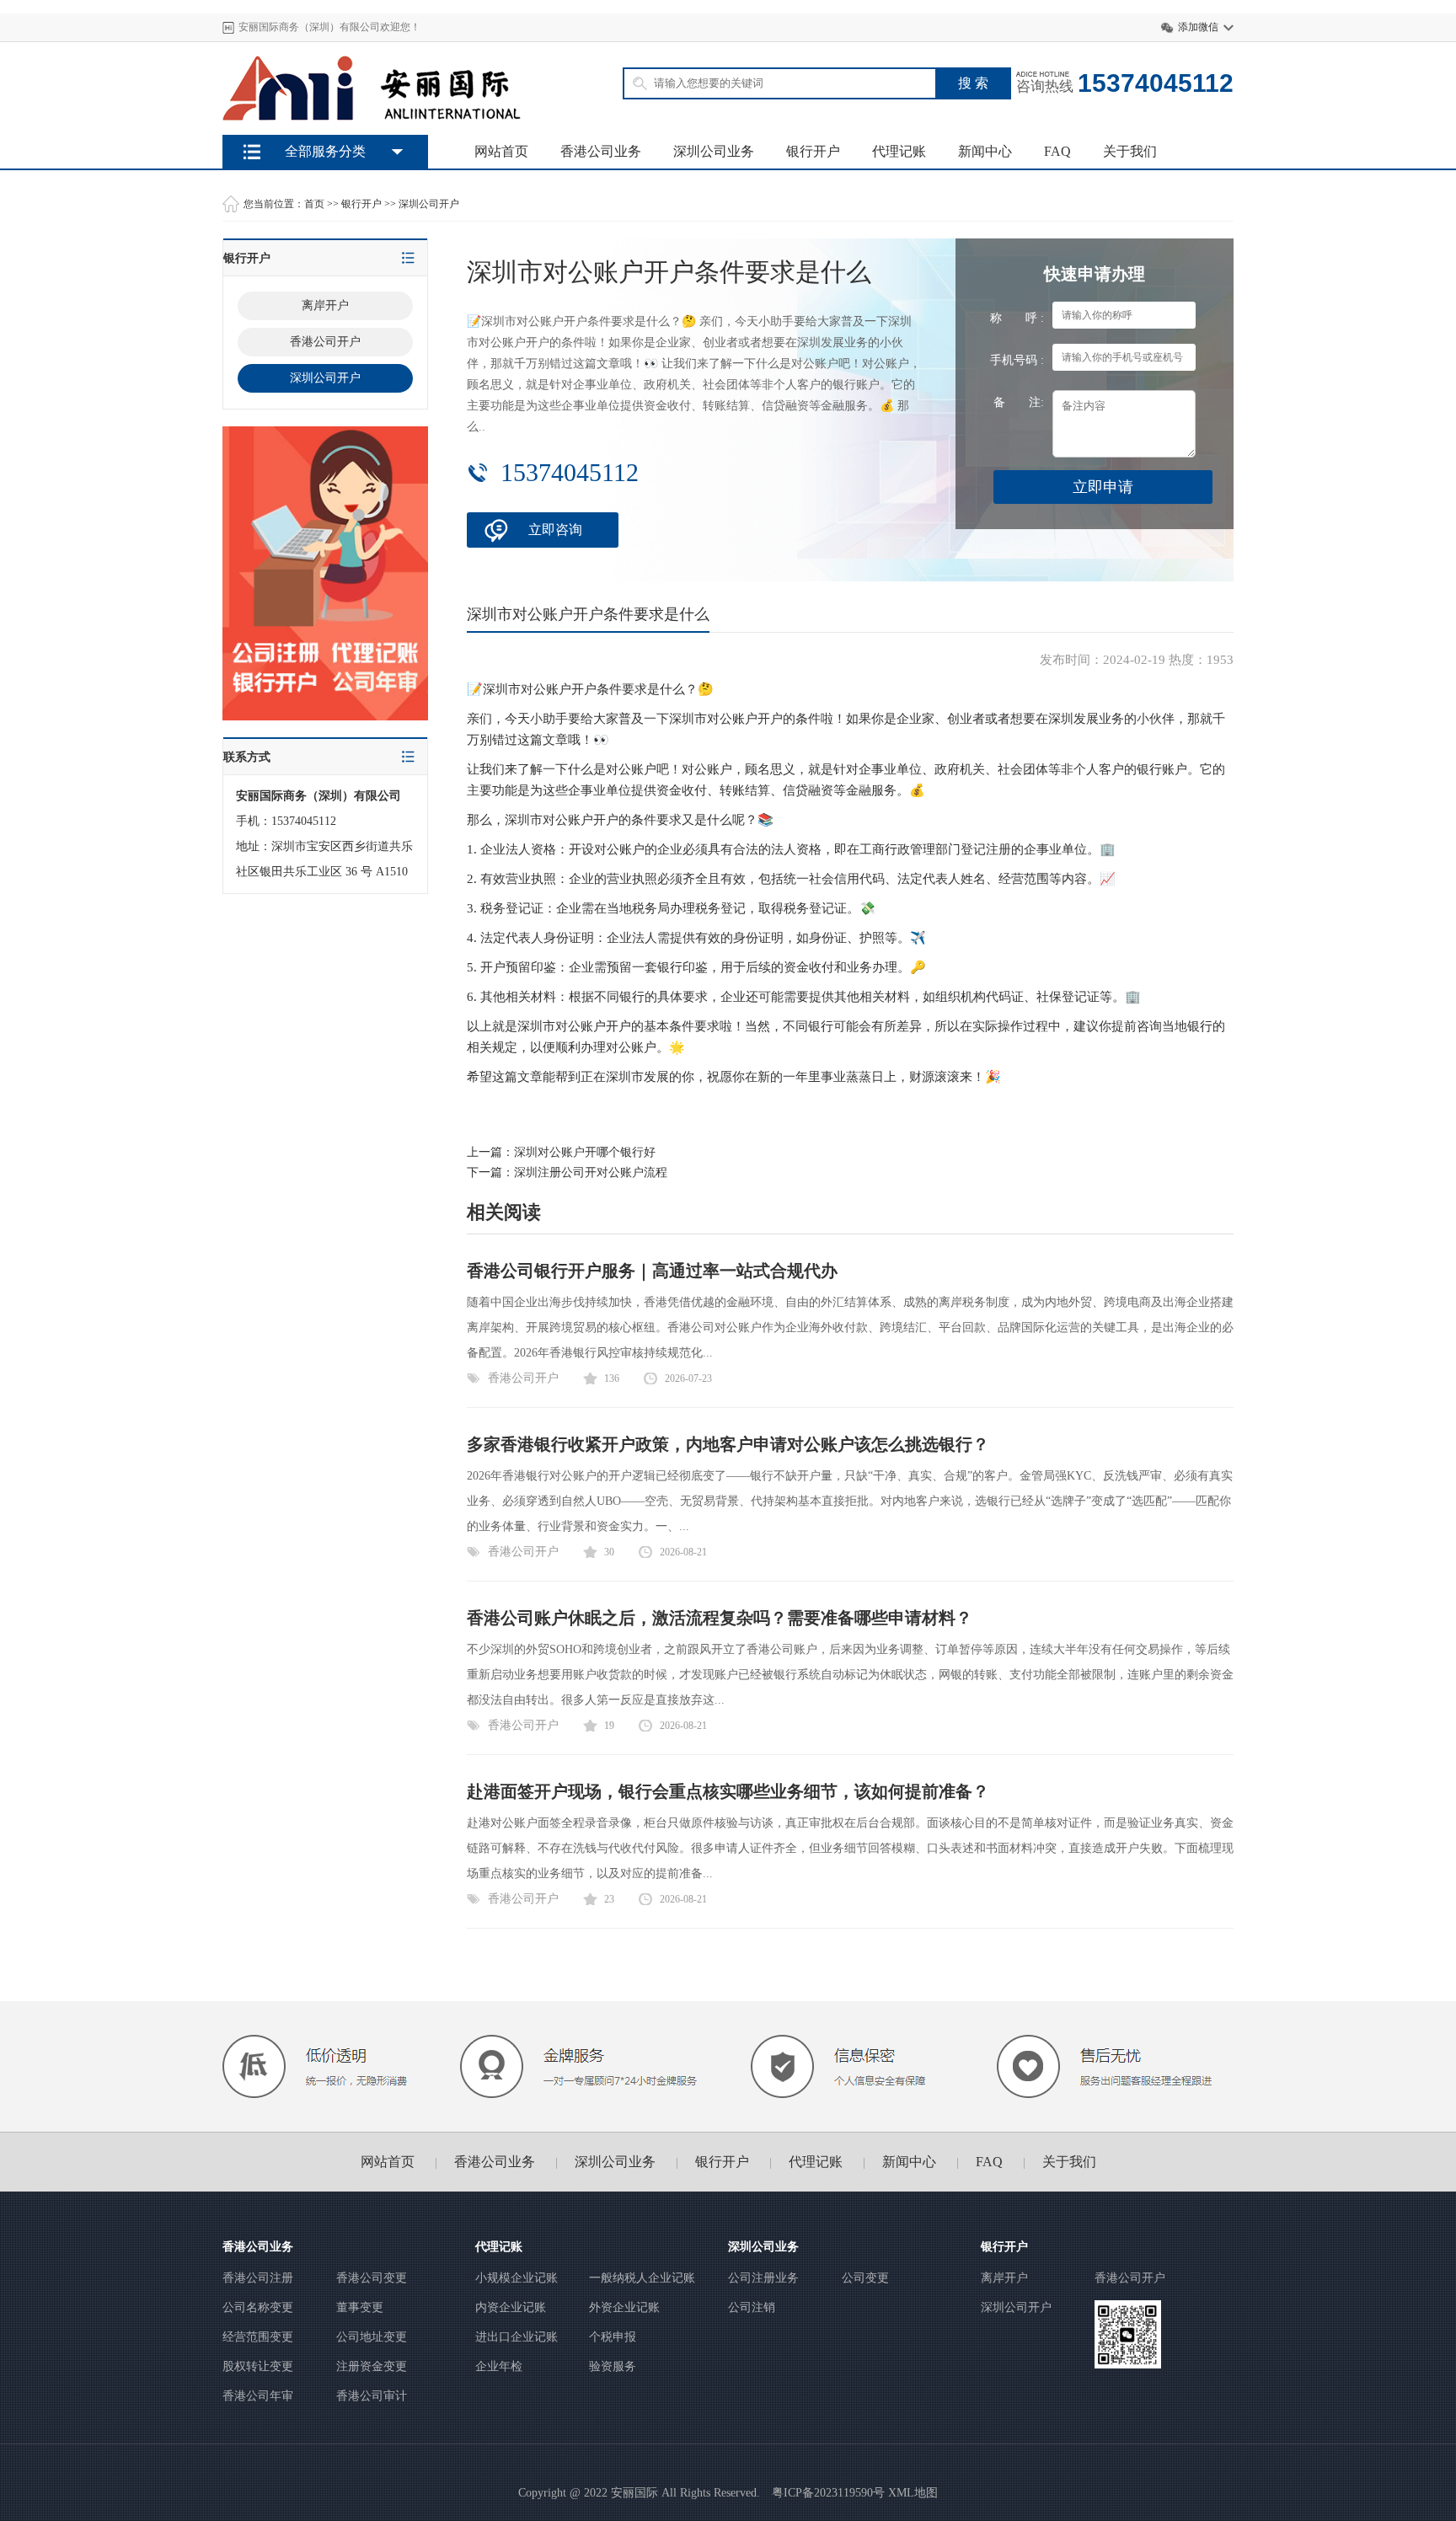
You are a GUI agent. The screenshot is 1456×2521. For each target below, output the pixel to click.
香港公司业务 (601, 151)
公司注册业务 (763, 2278)
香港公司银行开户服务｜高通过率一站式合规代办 (652, 1271)
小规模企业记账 (517, 2278)
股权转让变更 (258, 2366)
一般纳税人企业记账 (642, 2278)
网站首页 (501, 151)
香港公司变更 (372, 2278)
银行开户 (813, 151)
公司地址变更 (372, 2337)
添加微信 (1198, 27)
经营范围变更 (258, 2337)
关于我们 (1130, 151)
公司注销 (752, 2307)
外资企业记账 (624, 2307)
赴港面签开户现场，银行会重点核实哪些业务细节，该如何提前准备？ (728, 1791)
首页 (314, 204)
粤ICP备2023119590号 (828, 2493)
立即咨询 (555, 530)
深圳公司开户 (429, 204)
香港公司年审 (258, 2396)
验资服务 (613, 2366)
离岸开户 (1004, 2278)
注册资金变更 (372, 2366)
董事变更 (360, 2307)
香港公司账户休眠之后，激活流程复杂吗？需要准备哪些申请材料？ (720, 1618)
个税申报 (613, 2337)
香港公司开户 (523, 1378)
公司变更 (865, 2278)
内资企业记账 (511, 2307)
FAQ (1057, 151)
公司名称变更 (258, 2307)
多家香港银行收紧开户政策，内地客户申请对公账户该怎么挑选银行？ (728, 1444)
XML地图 (913, 2493)
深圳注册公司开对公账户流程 (591, 1172)
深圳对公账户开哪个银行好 (585, 1152)
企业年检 (499, 2366)
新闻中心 (985, 151)
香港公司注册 (258, 2278)
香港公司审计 (372, 2396)
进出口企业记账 (517, 2337)
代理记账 (899, 151)
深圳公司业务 (714, 151)
